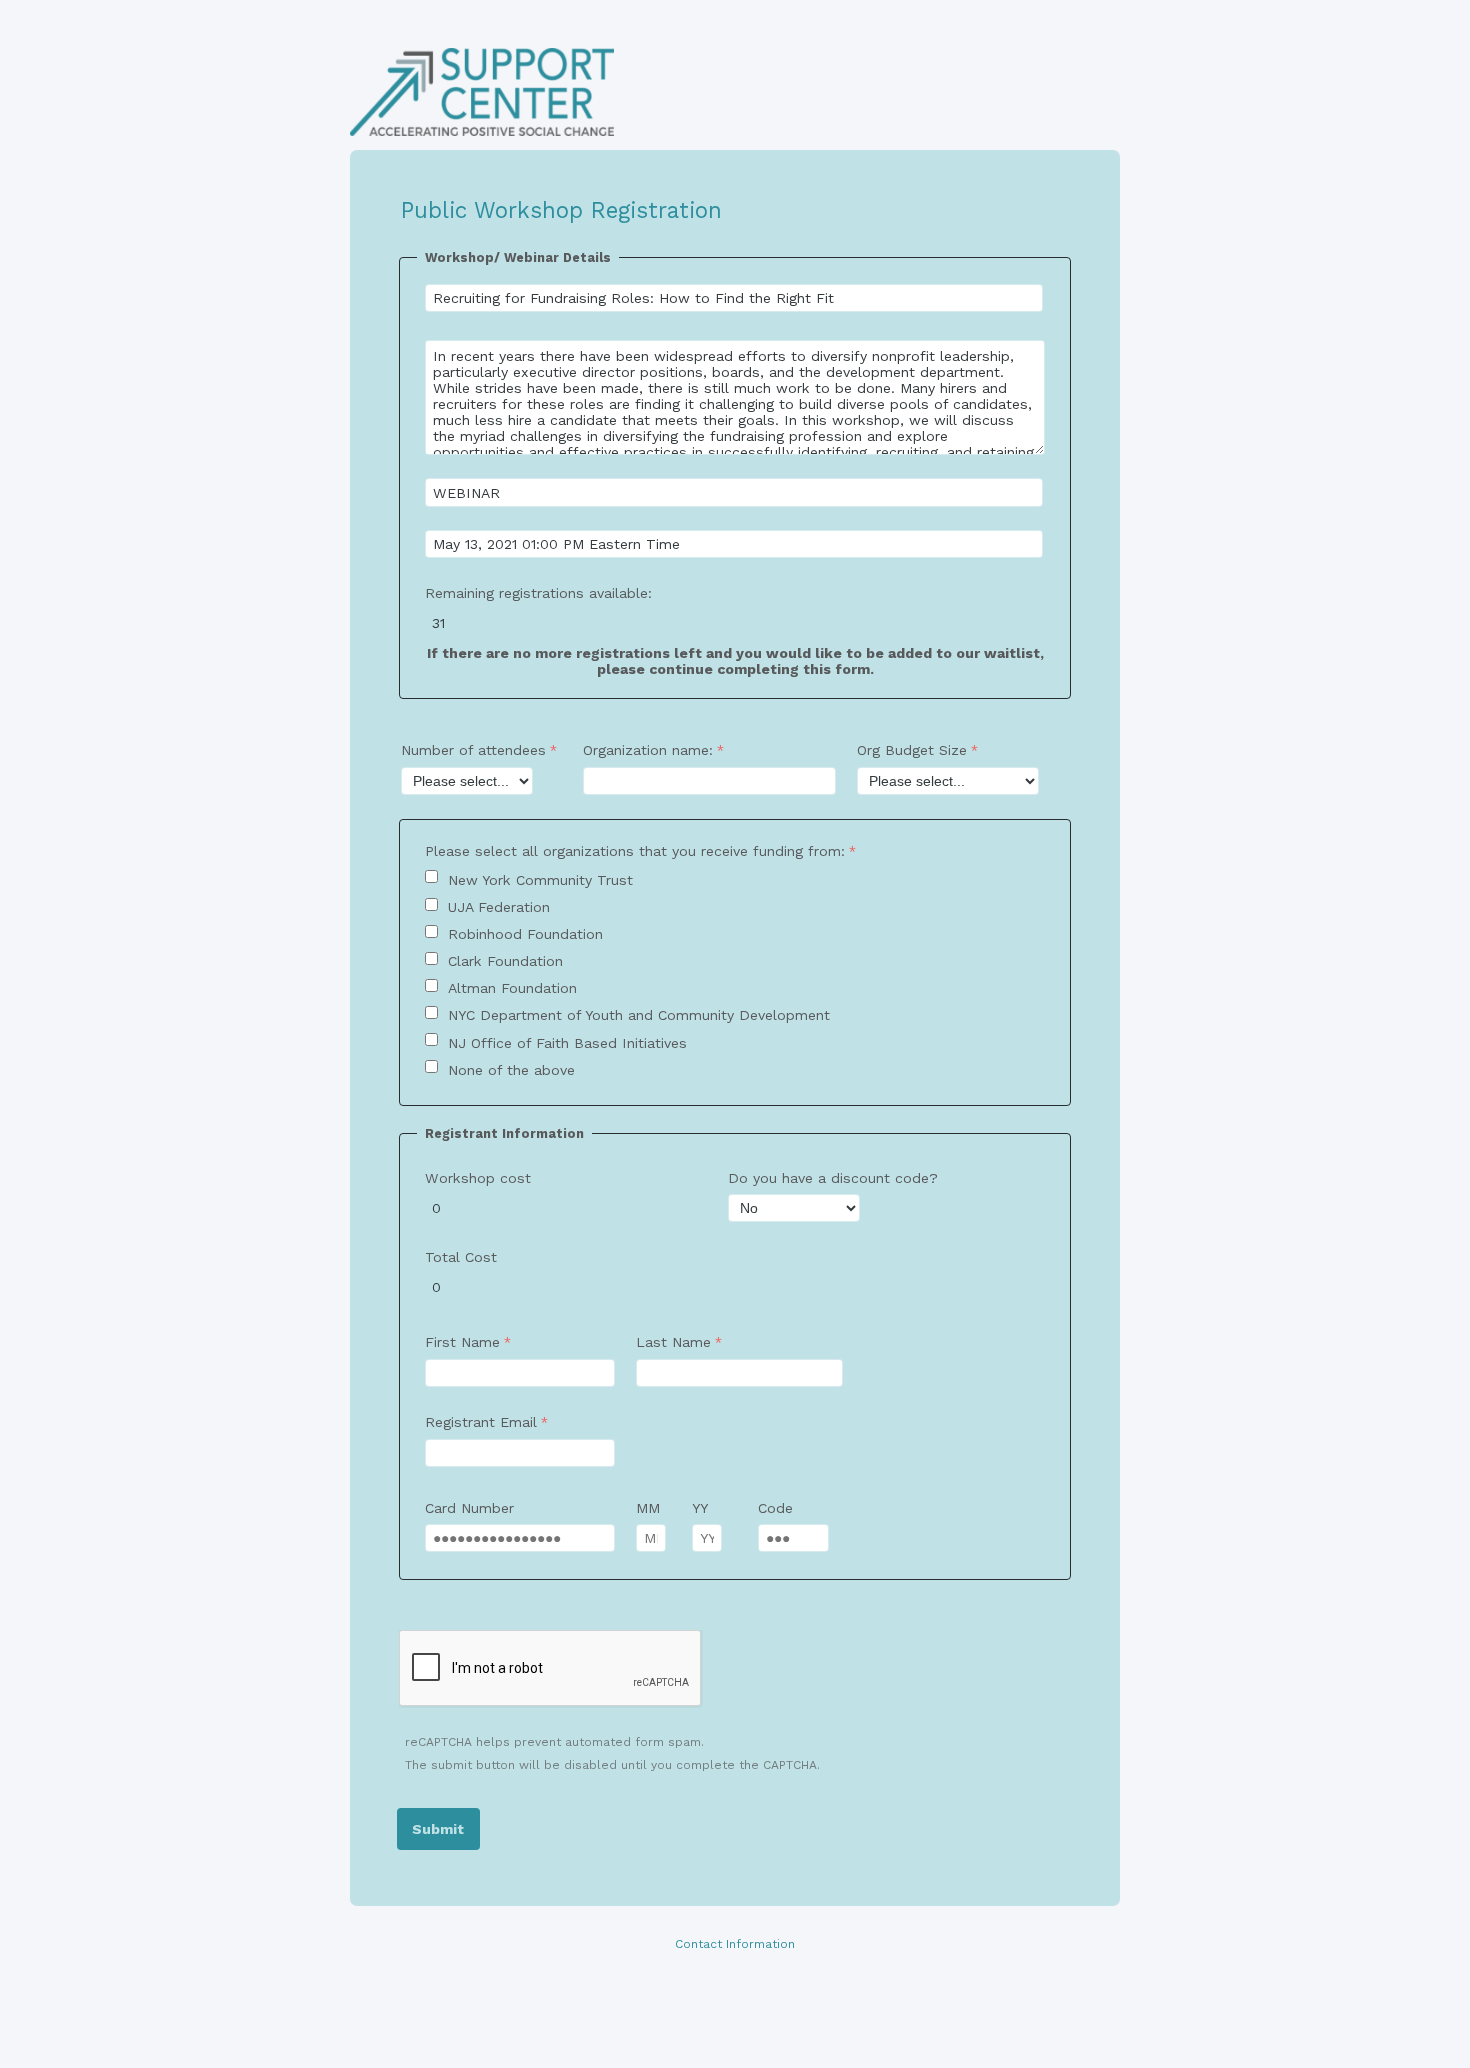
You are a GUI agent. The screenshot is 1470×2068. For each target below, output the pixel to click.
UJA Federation (499, 907)
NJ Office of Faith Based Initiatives (567, 1043)
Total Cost (461, 1257)
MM (648, 1508)
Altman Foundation (512, 988)
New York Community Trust (540, 880)
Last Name (673, 1342)
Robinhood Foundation (525, 934)
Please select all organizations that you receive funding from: (635, 851)
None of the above (511, 1070)
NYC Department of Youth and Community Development (639, 1015)
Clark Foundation (505, 961)
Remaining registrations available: (541, 593)
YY (700, 1508)
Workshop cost (478, 1178)
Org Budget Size (912, 750)
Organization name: (648, 750)
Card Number (469, 1508)
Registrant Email (481, 1422)
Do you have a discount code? (833, 1178)
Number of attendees (473, 750)
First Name (462, 1342)
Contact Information (735, 1944)
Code (775, 1508)
